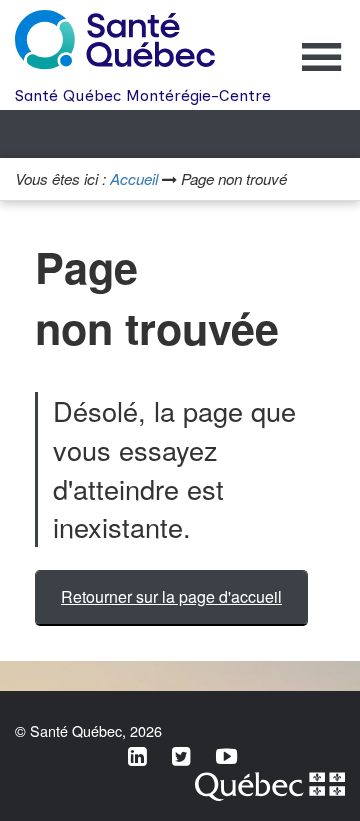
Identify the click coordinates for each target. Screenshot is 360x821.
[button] (322, 70)
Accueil (134, 178)
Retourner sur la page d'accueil (171, 596)
